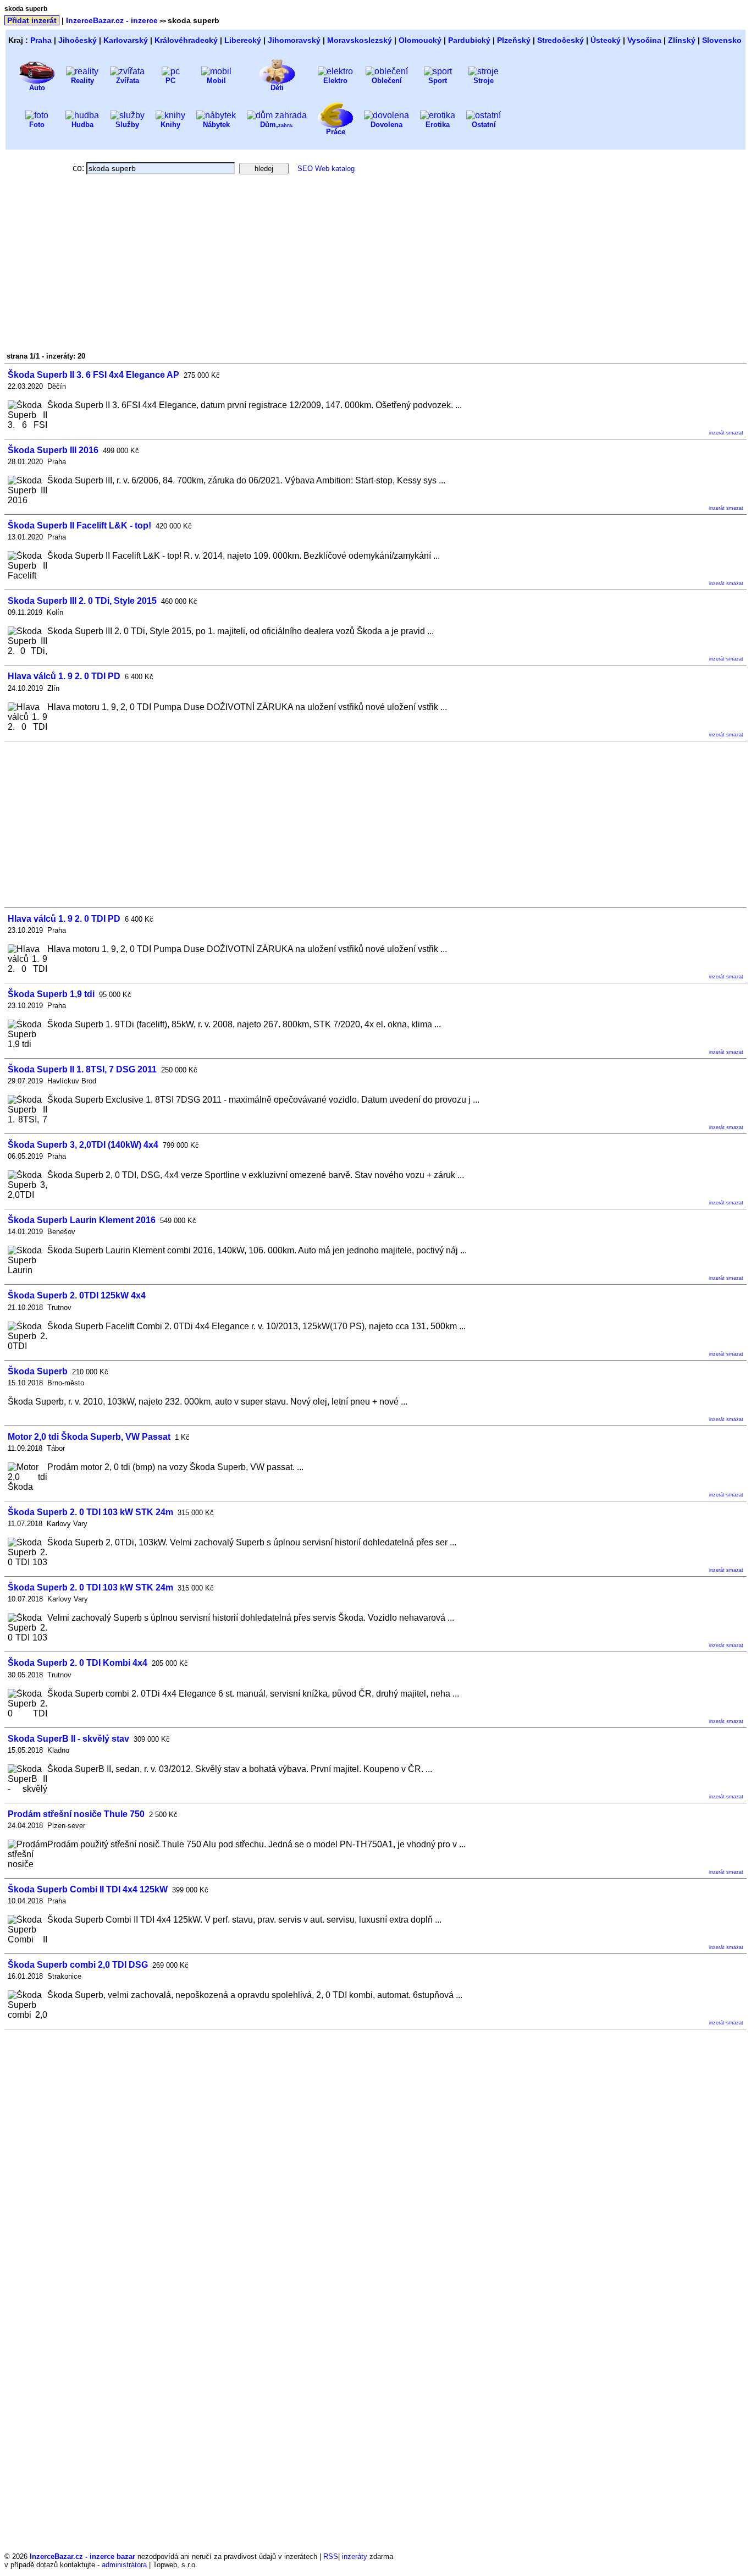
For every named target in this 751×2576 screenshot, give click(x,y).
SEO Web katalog (326, 169)
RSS (331, 2556)
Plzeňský (514, 40)
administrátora (124, 2565)
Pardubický (469, 40)
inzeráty (355, 2556)
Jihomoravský (294, 40)
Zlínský (682, 40)
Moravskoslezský (360, 40)
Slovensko (722, 40)
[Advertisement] (102, 267)
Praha (41, 40)
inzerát (717, 433)
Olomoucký (420, 40)
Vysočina (644, 40)
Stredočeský (561, 40)
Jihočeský (78, 40)
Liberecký (243, 40)
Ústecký (606, 40)
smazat (735, 433)
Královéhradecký (186, 40)
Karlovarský (126, 40)
